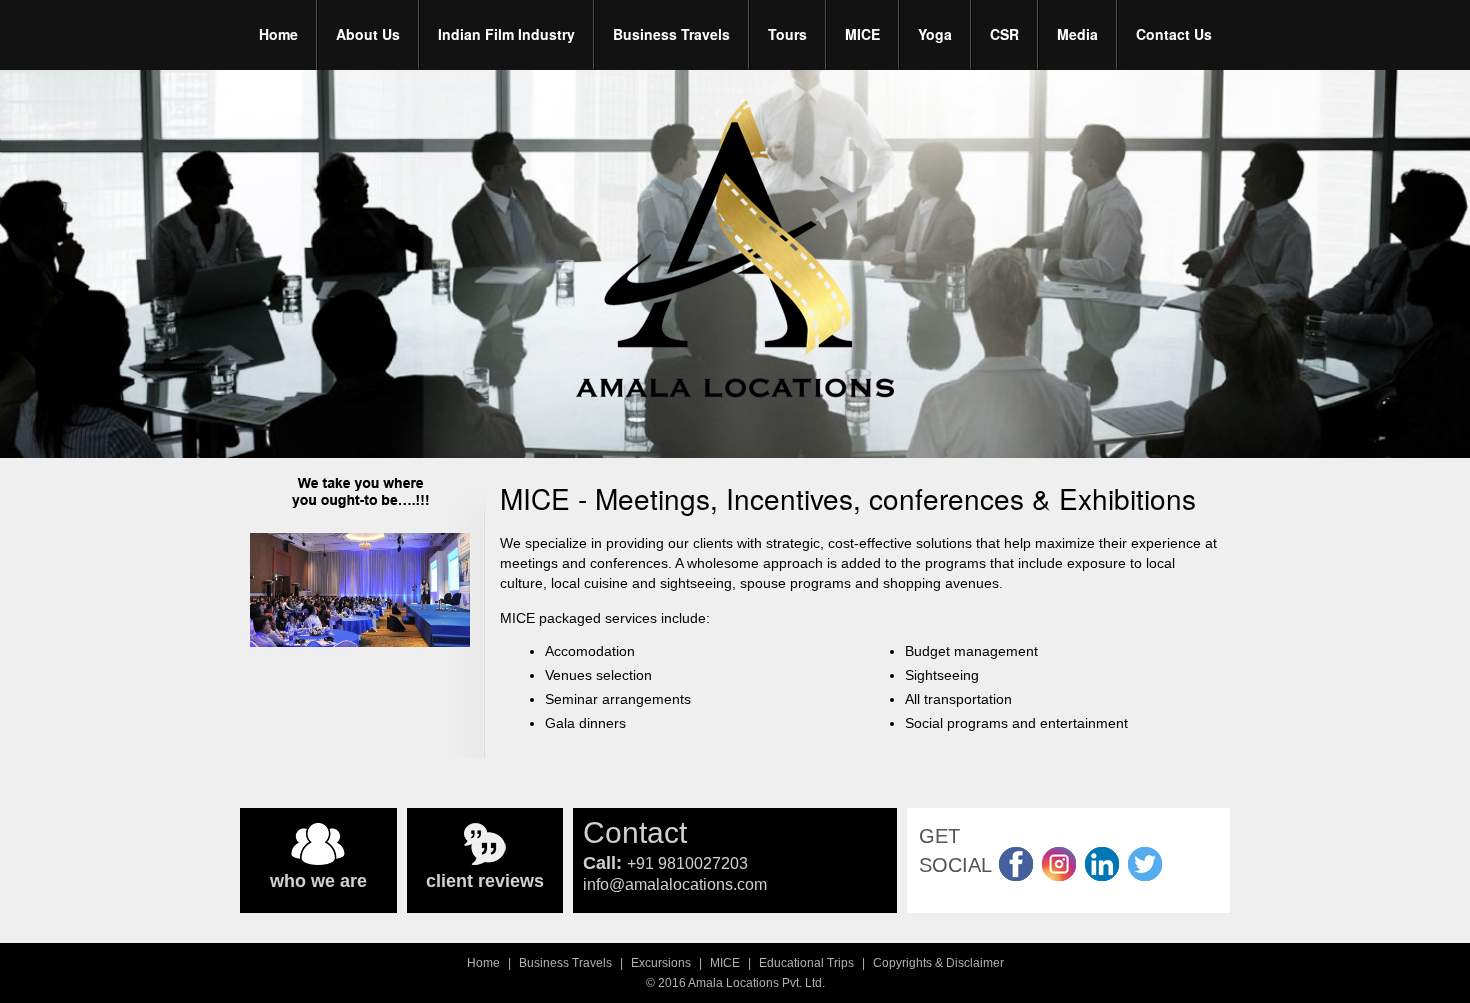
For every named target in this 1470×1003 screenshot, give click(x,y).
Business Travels (671, 34)
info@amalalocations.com (675, 884)
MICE (862, 34)
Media (1077, 34)
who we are (318, 881)
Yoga (935, 34)
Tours (787, 34)
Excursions (661, 963)
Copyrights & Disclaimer (938, 963)
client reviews (485, 881)
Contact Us (1174, 34)
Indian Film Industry (506, 34)
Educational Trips (806, 963)
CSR (1004, 34)
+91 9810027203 (687, 863)
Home (278, 34)
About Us (368, 34)
